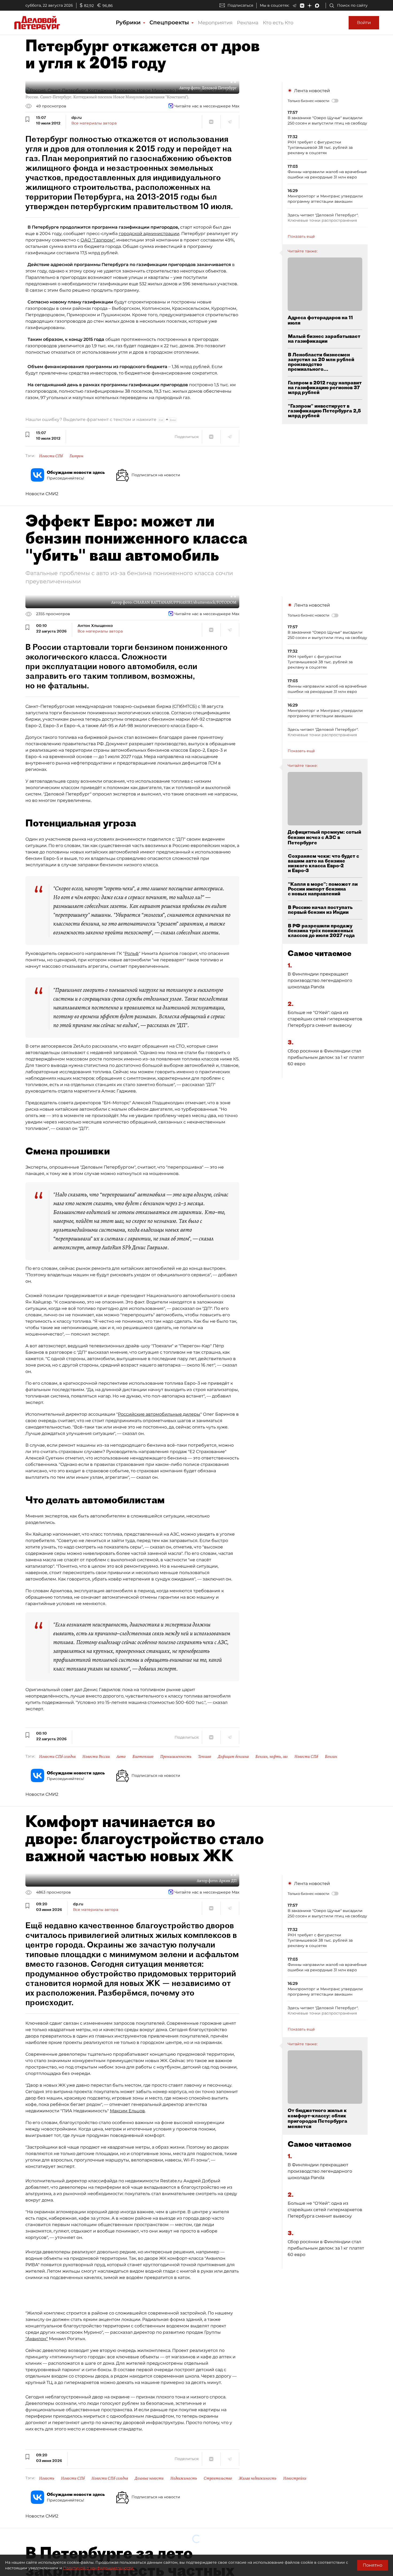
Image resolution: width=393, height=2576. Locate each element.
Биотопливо (143, 1757)
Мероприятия (215, 23)
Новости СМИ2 (42, 494)
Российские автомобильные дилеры (159, 1414)
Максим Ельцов (127, 2111)
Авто (121, 1757)
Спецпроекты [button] (170, 22)
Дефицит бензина (233, 1757)
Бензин (331, 1757)
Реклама (248, 23)
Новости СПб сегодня (57, 1757)
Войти (364, 23)
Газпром (76, 456)
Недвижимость (184, 2478)
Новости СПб (51, 456)
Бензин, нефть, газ (271, 1757)
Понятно (373, 2565)
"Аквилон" (37, 2339)
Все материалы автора (94, 123)
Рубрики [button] (129, 22)
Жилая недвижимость (258, 2478)
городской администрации (149, 234)
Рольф (132, 953)
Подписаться (240, 5)
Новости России (96, 1757)
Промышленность (176, 1757)
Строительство (218, 2478)
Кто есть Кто (278, 23)
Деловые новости (149, 2478)
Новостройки (295, 2478)
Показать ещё (301, 236)
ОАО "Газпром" (97, 240)
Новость (47, 2478)
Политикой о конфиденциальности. (99, 2568)
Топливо (205, 1757)
